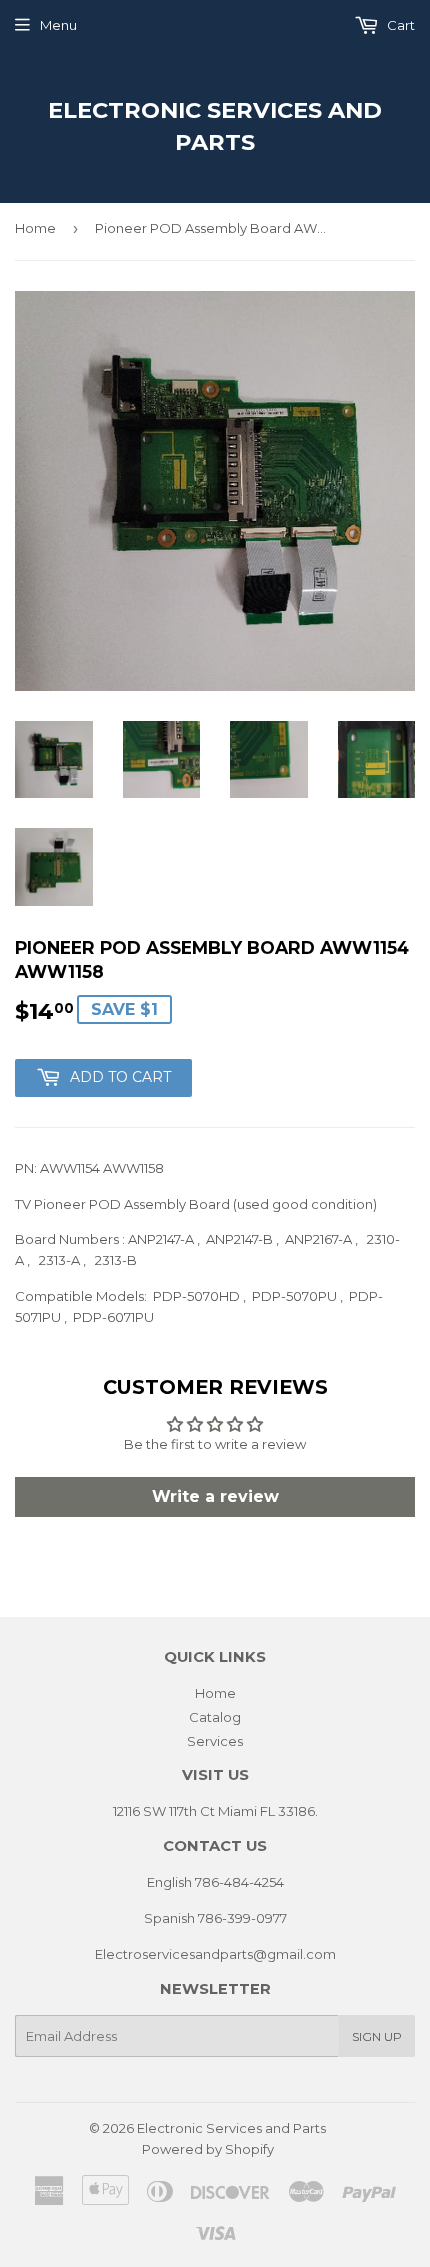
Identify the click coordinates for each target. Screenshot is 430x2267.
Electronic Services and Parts (215, 126)
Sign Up (377, 2036)
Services (215, 1741)
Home (35, 228)
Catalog (215, 1717)
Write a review (215, 1496)
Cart (399, 25)
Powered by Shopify (208, 2149)
